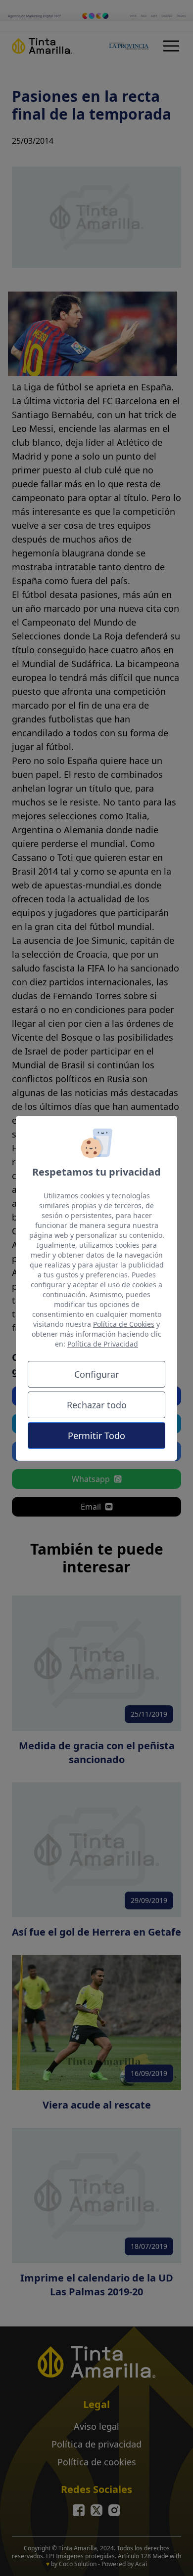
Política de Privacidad (103, 1344)
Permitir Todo (96, 1436)
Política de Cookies (124, 1324)
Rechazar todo (97, 1405)
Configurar (96, 1374)
